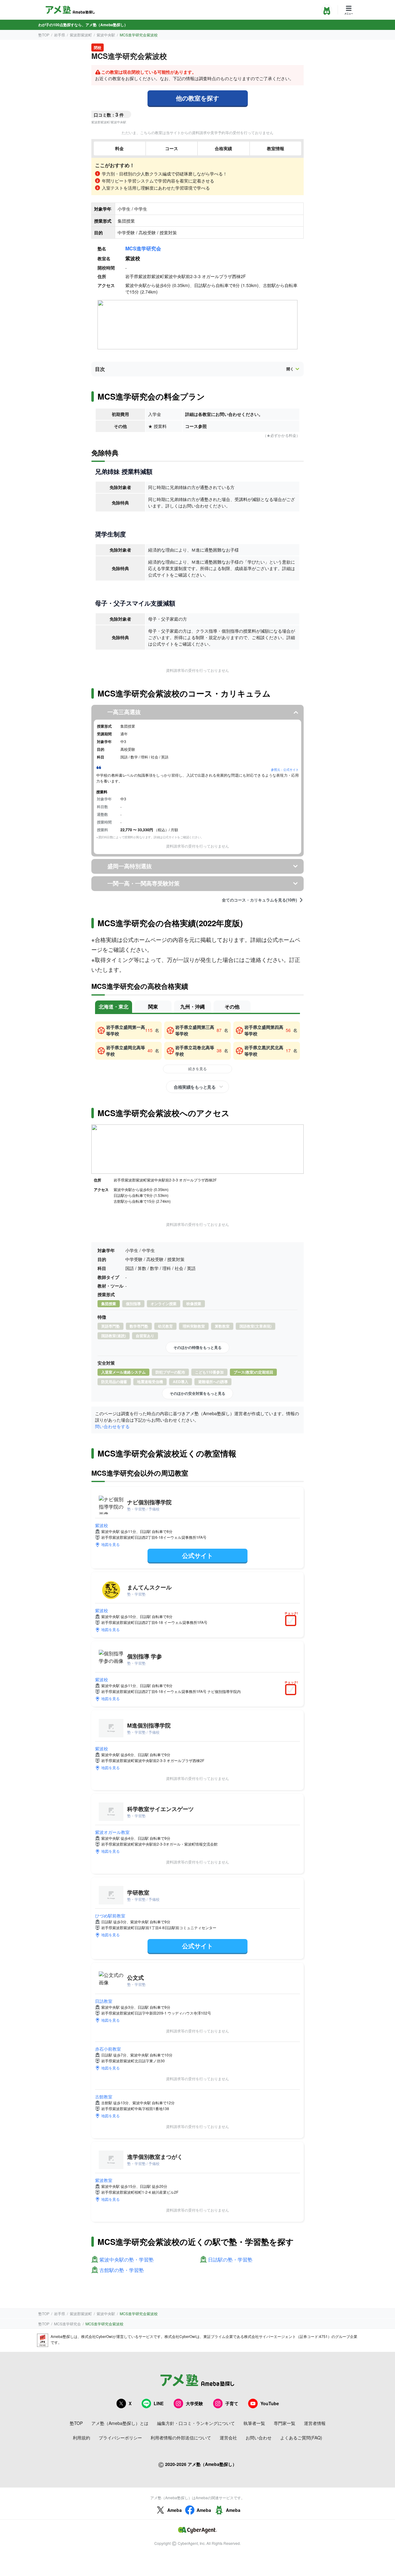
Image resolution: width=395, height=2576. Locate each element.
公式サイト (197, 1555)
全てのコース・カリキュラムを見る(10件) (259, 900)
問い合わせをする (112, 1426)
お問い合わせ (259, 2438)
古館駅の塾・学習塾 (122, 2270)
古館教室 (104, 2097)
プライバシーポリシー (120, 2438)
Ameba (175, 2510)
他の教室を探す (197, 98)
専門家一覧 (285, 2423)
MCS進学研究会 (143, 248)
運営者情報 (315, 2423)
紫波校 (102, 1525)
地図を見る (110, 1544)
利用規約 (81, 2438)
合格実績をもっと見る (195, 1087)
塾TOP (44, 35)
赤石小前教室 (108, 2049)
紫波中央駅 (106, 35)
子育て (232, 2403)
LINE (159, 2403)
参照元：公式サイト (285, 770)
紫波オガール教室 (112, 1832)
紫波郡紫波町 (81, 35)
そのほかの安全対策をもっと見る (197, 1393)
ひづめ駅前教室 (110, 1916)
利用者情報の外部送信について (181, 2438)
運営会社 (228, 2438)
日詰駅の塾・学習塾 (230, 2260)
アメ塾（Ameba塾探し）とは (120, 2423)
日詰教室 (104, 2001)
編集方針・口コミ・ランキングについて (196, 2423)
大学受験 (194, 2403)
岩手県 (60, 35)
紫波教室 (104, 2180)
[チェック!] (292, 1621)
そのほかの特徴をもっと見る (197, 1347)
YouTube (270, 2403)
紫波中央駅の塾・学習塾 (127, 2260)
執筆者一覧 (254, 2423)
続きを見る (197, 1068)
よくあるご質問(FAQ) (301, 2438)
